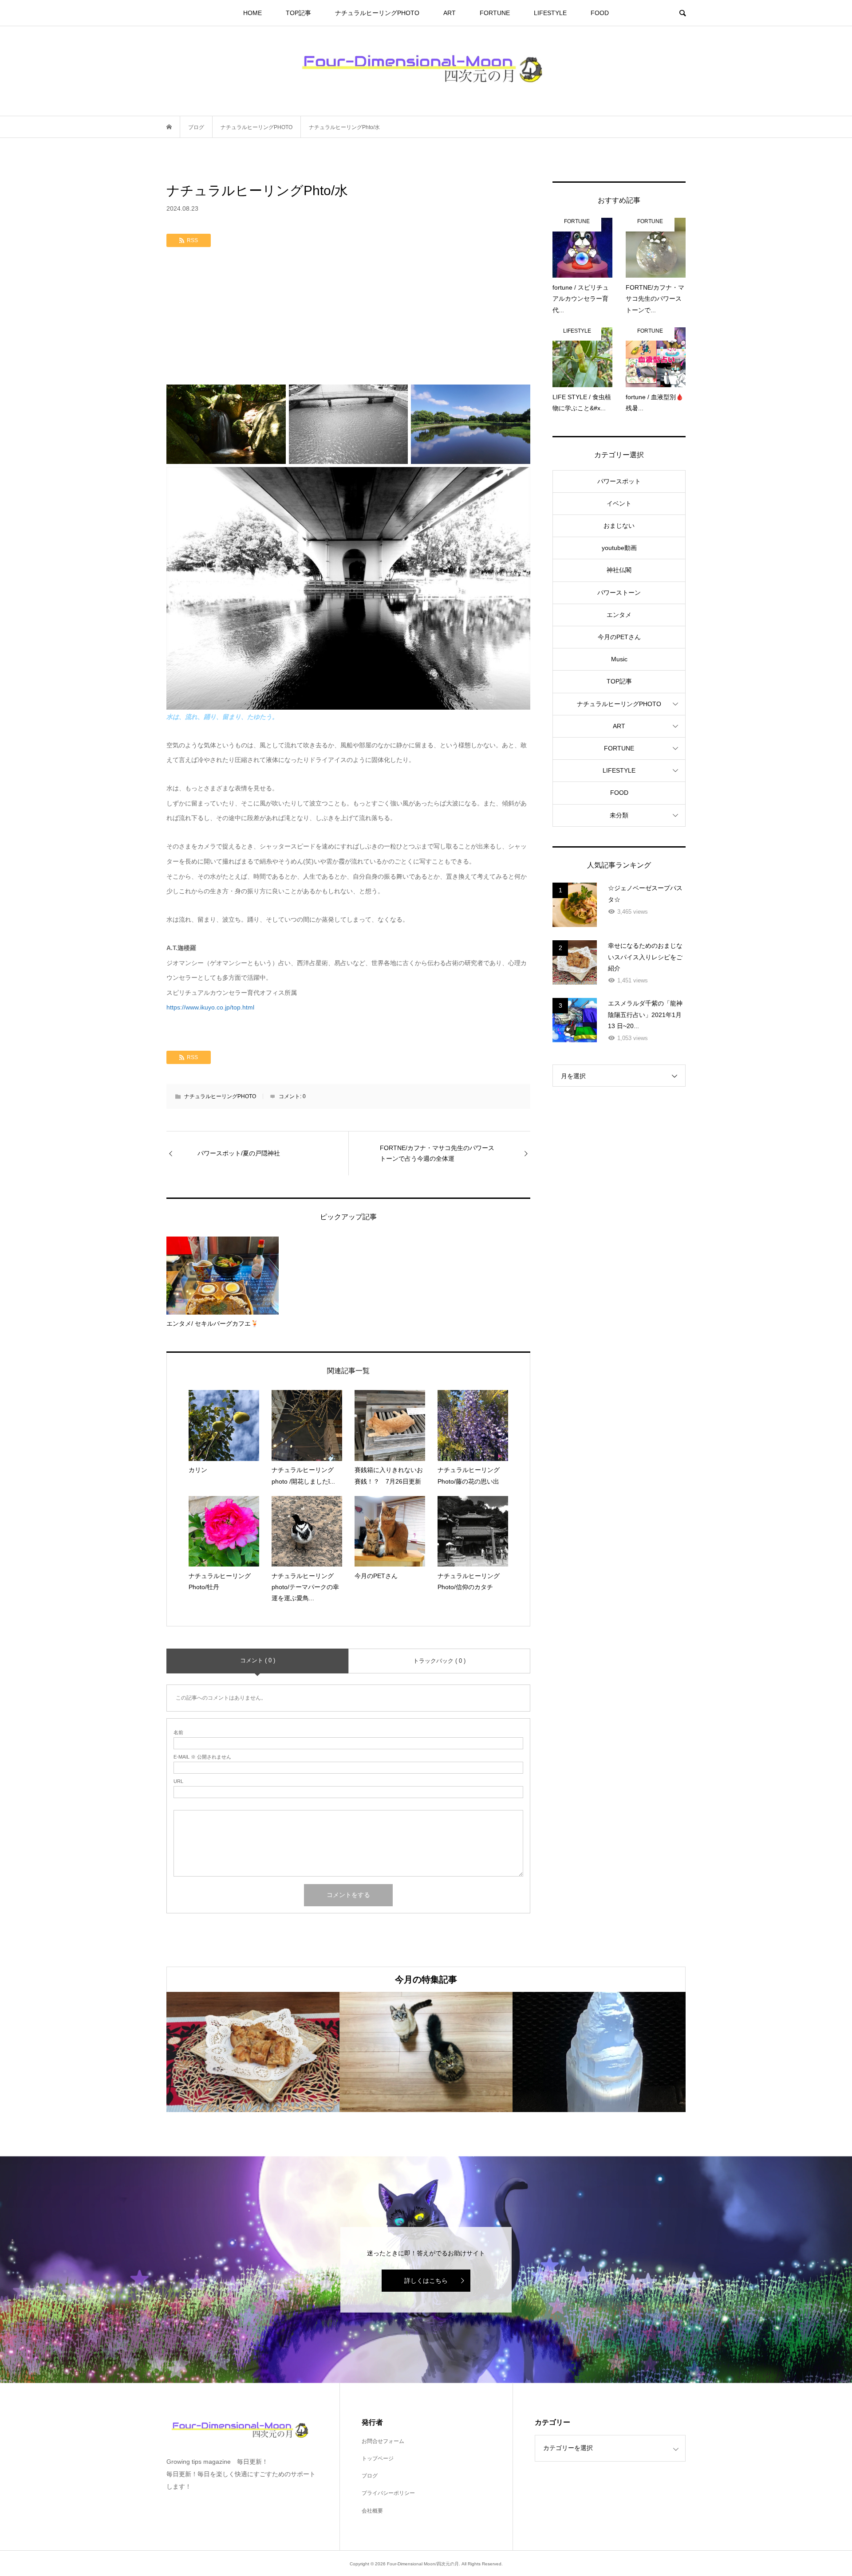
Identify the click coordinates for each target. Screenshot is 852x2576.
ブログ (370, 2476)
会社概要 (372, 2511)
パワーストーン (619, 593)
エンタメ (619, 615)
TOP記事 (298, 13)
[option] (253, 2052)
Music (619, 659)
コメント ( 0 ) (258, 1660)
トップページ (378, 2458)
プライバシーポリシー (388, 2493)
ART (450, 13)
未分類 (619, 815)
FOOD (600, 13)
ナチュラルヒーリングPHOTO (377, 13)
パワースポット (619, 481)
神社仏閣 (619, 570)
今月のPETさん (619, 637)
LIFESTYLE (550, 13)
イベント (619, 503)
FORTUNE (495, 13)
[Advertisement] (348, 318)
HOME (252, 13)
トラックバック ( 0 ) (439, 1661)
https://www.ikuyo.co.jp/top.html (211, 1007)
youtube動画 (619, 548)
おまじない (619, 526)
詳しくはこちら (426, 2281)
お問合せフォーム (383, 2441)
